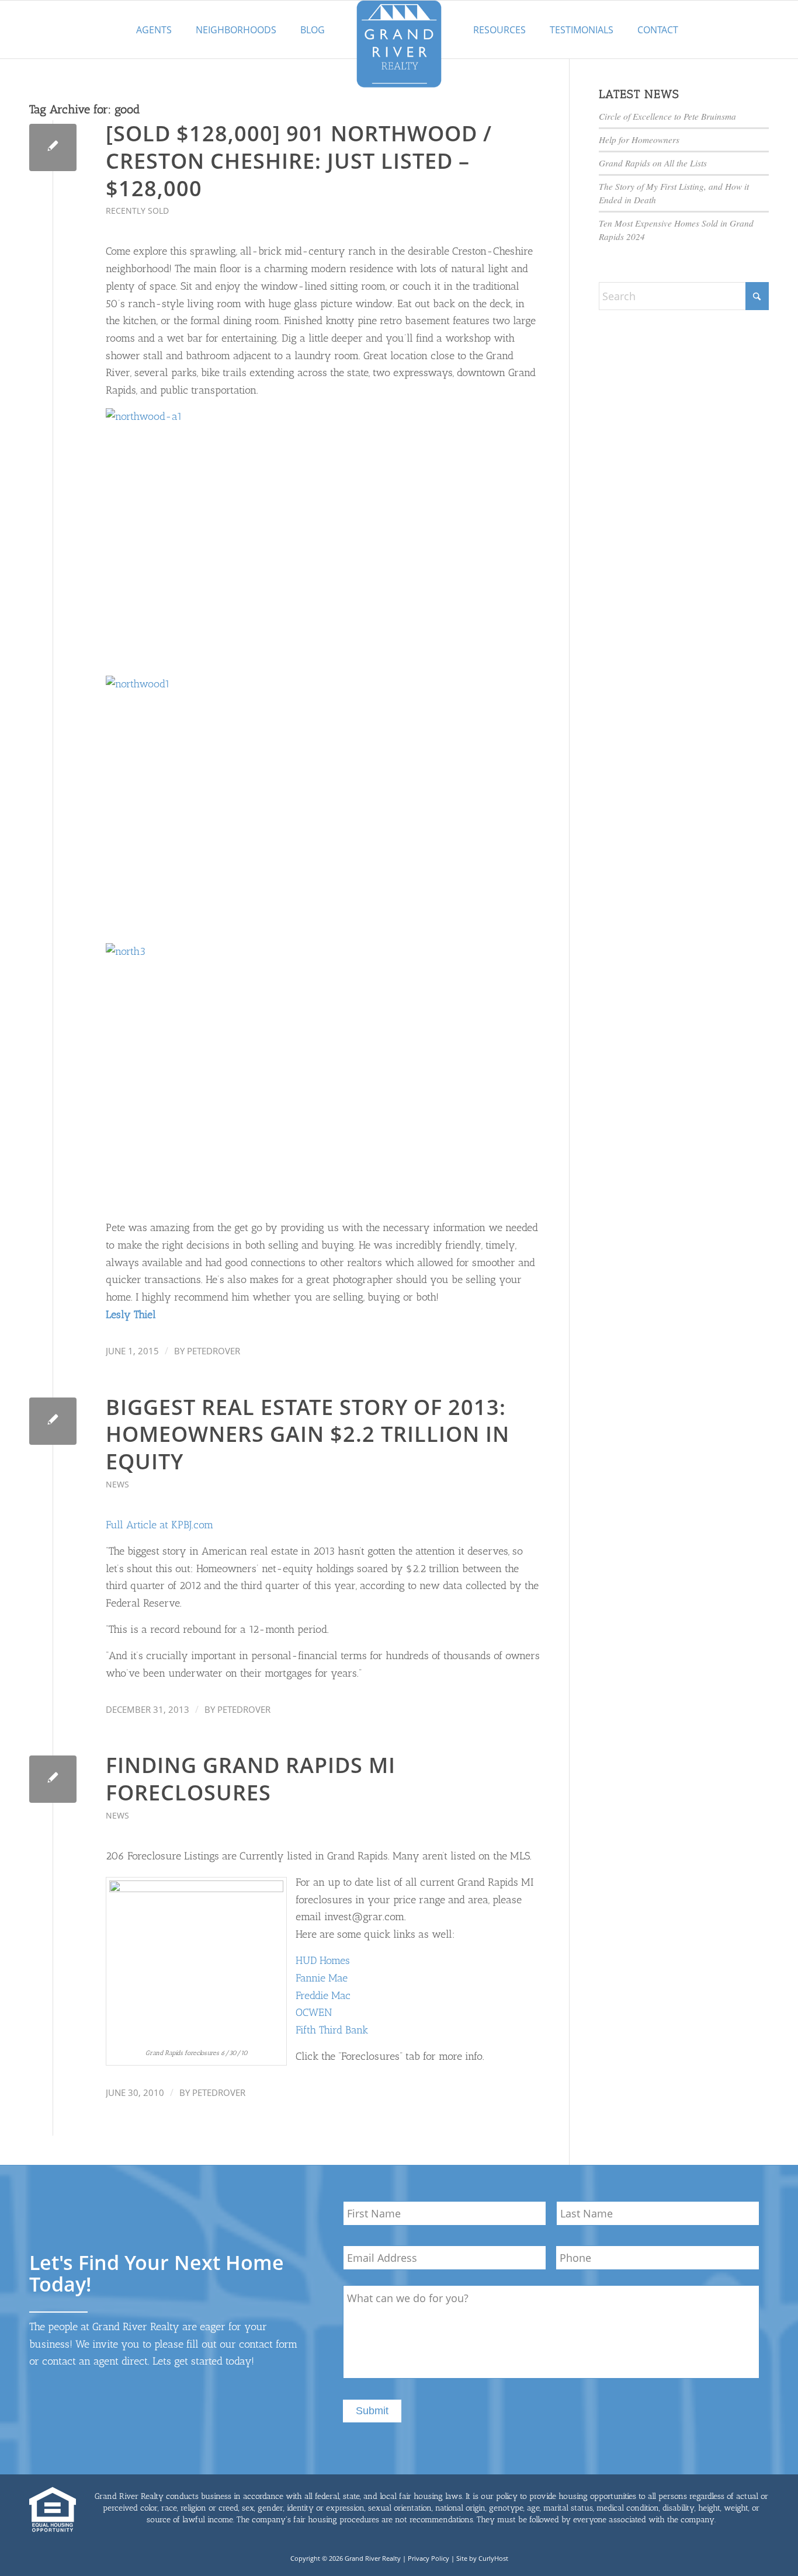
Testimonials (582, 30)
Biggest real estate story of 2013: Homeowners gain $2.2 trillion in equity (308, 1435)
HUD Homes (323, 1960)
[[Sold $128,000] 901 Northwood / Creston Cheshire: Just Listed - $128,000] (53, 147)
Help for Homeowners (639, 140)
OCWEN (314, 2012)
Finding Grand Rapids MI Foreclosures (251, 1779)
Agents (154, 30)
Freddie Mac (323, 1996)
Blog (313, 30)
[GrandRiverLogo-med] (399, 44)
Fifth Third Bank (332, 2030)
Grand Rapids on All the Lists (653, 163)
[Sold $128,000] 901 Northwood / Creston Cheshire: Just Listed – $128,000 (299, 161)
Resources (499, 30)
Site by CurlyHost (482, 2558)
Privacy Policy (429, 2558)
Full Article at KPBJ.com (159, 1525)
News (117, 1484)
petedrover (214, 1351)
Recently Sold (137, 211)
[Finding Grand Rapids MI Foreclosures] (53, 1779)
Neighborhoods (236, 30)
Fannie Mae (322, 1978)
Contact (658, 30)
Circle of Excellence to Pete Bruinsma (667, 116)
